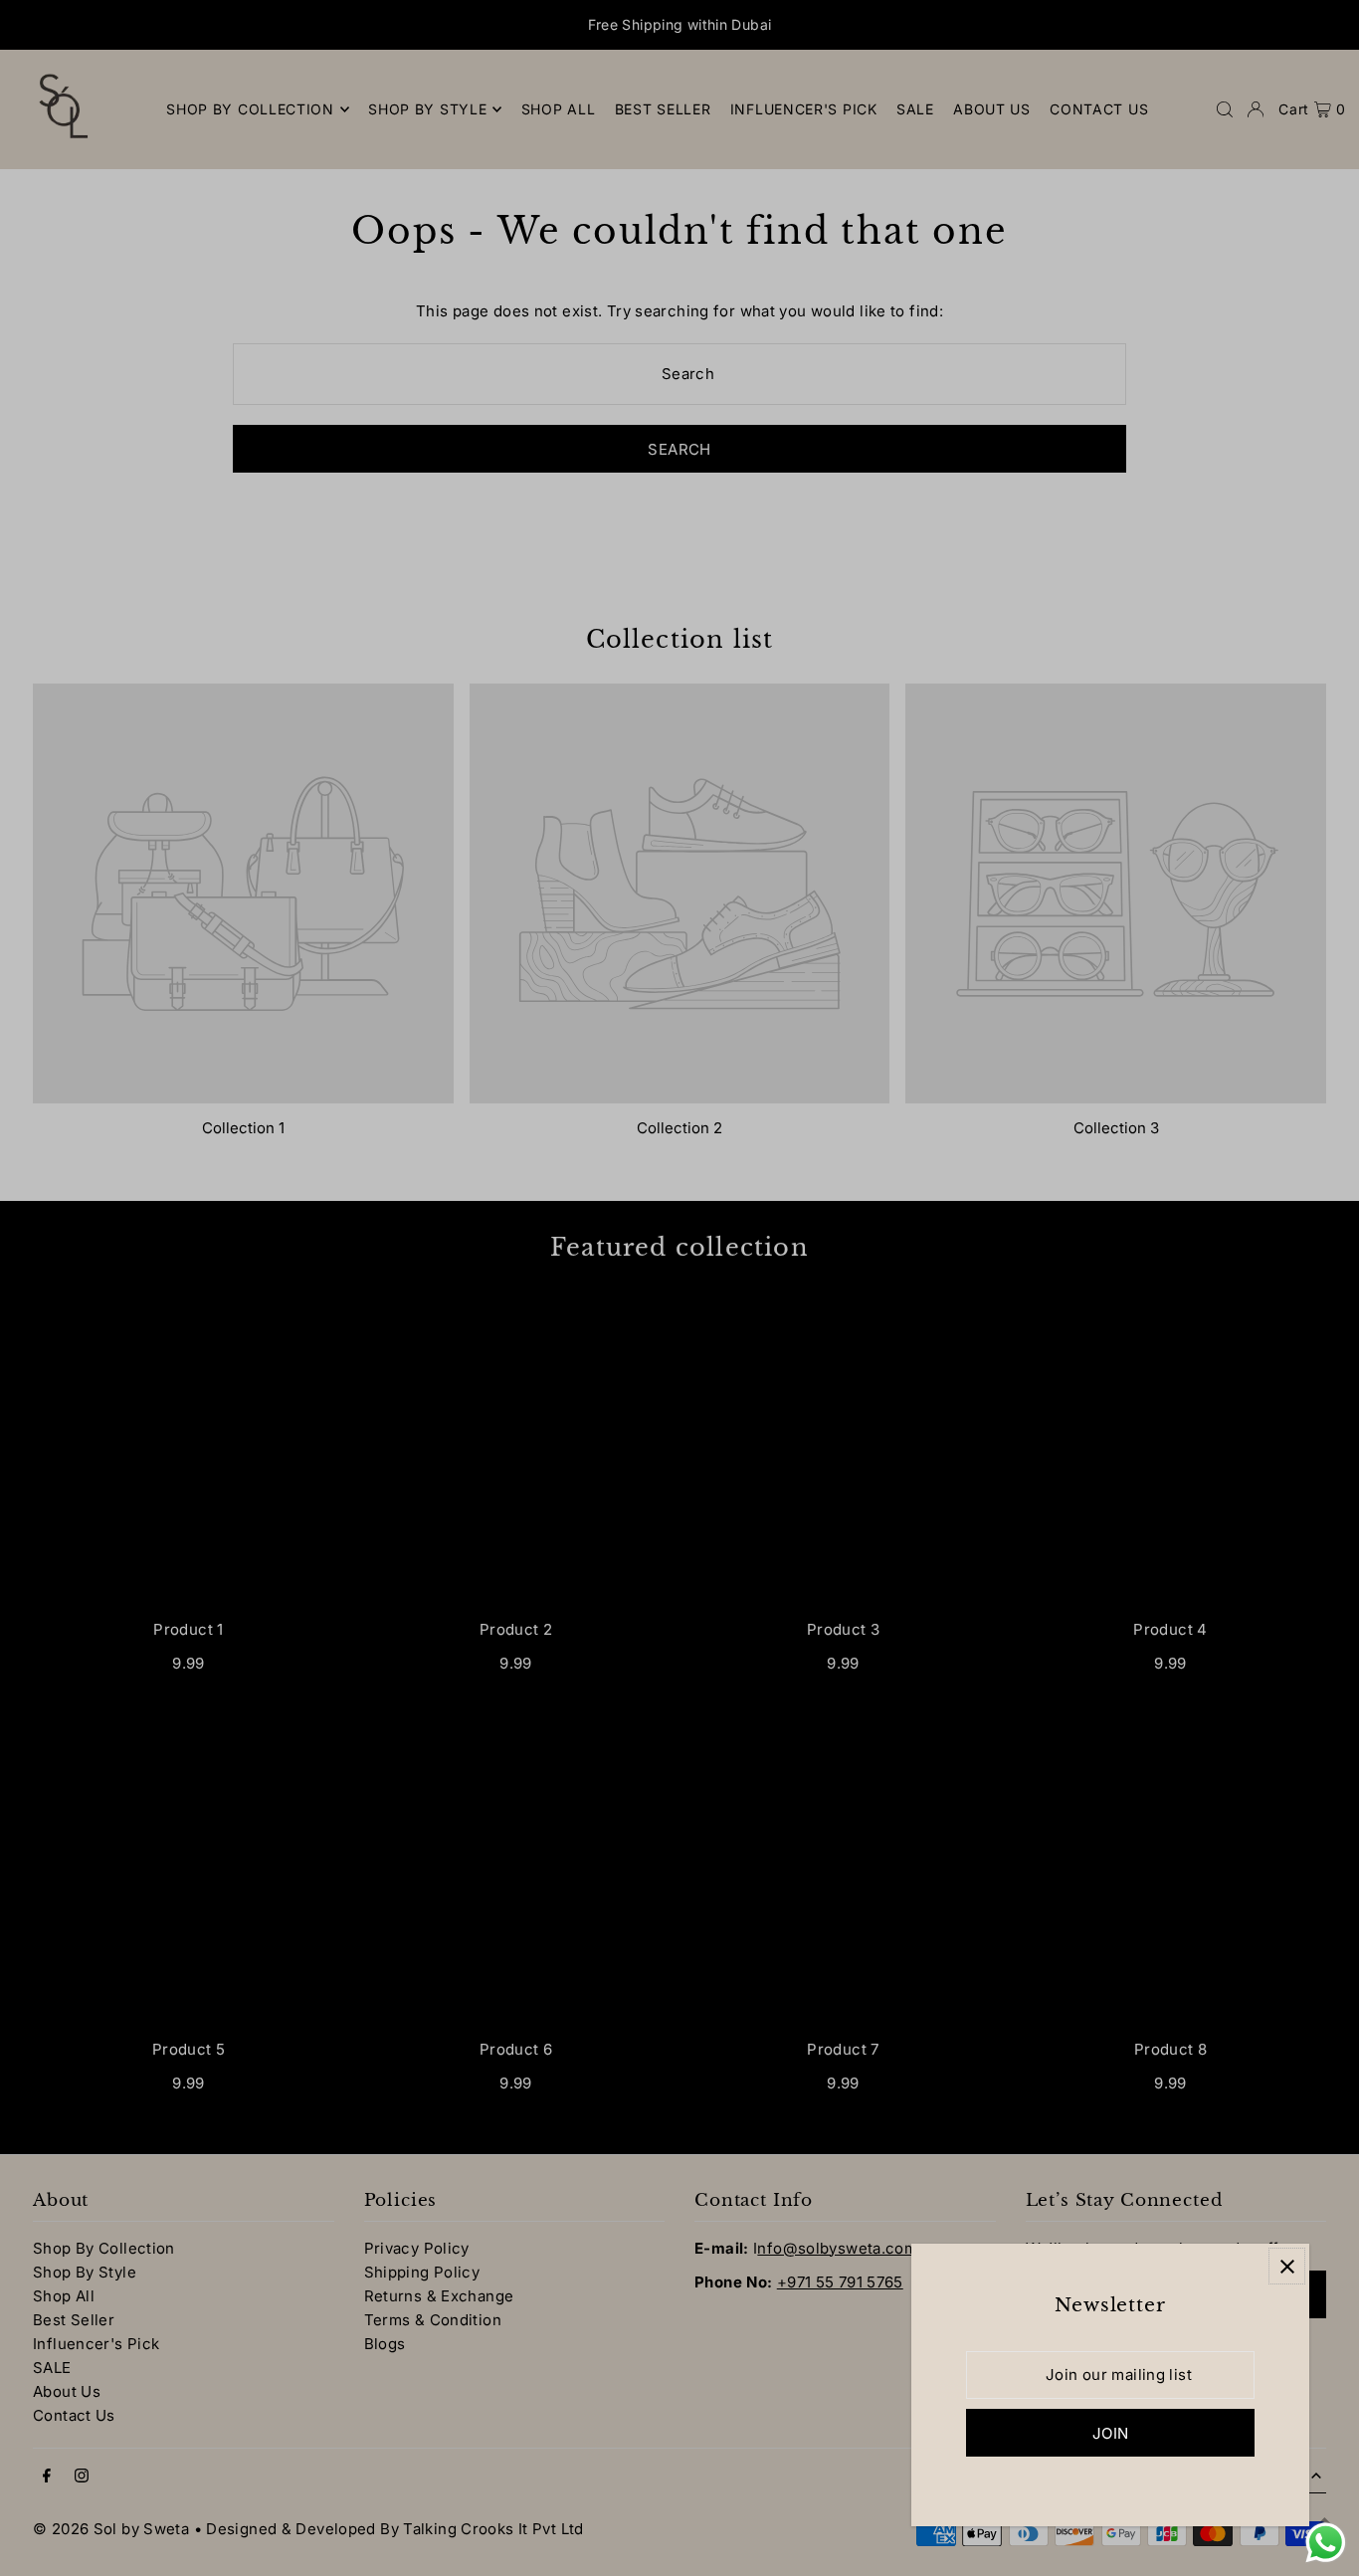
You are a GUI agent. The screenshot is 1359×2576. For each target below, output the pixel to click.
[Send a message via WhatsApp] (1326, 2543)
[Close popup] (1287, 2266)
